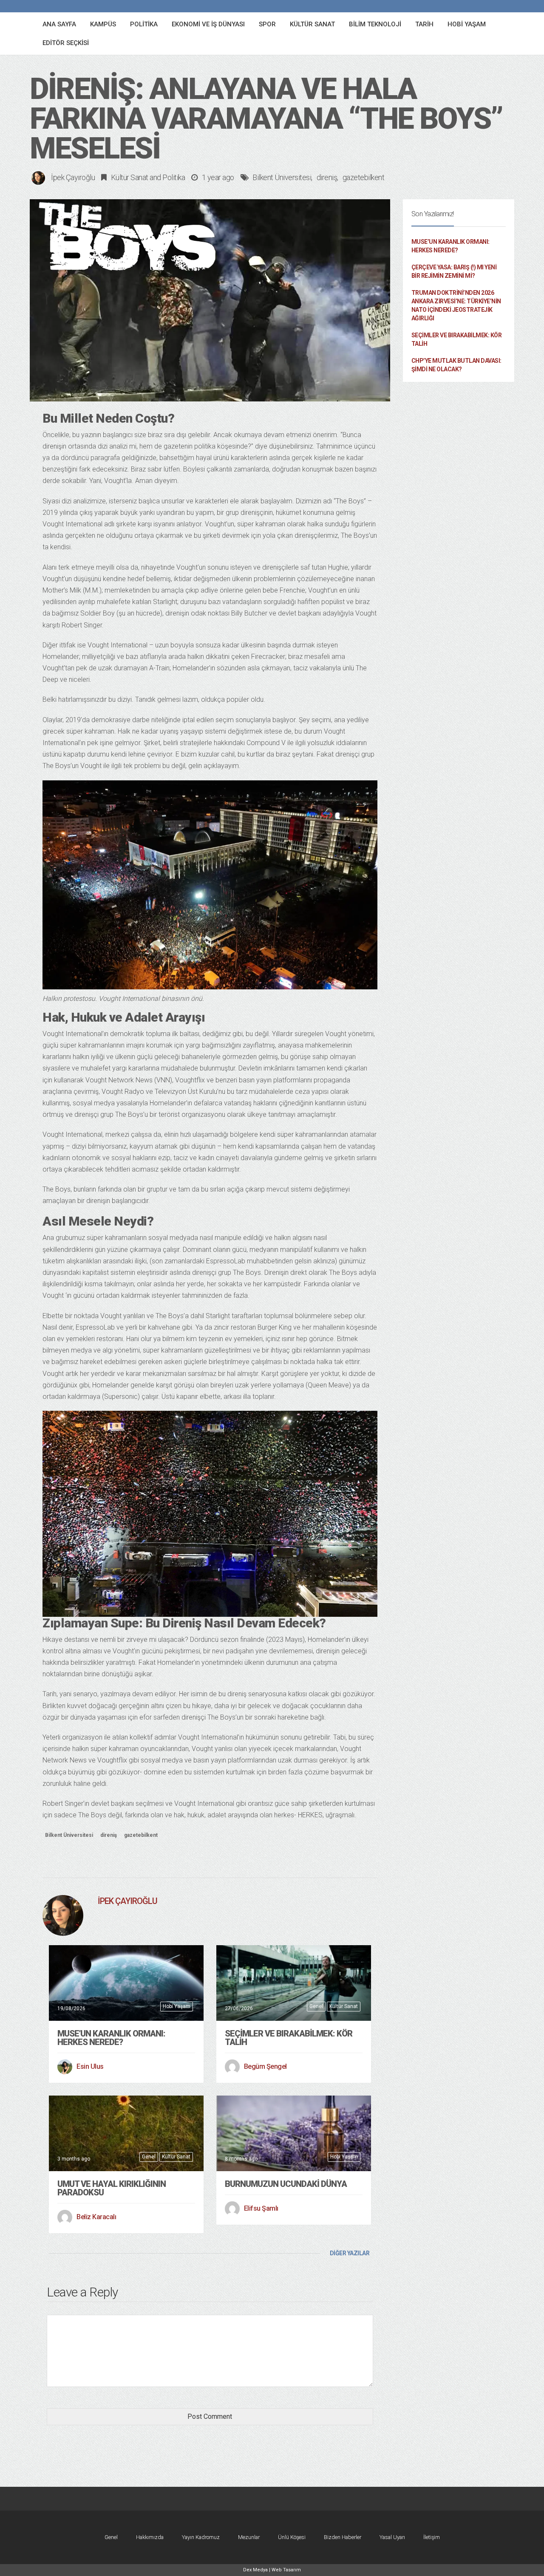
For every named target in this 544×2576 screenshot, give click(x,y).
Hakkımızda (150, 2537)
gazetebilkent (364, 177)
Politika (174, 177)
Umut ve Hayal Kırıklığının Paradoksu (112, 2188)
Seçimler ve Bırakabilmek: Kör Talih (289, 2038)
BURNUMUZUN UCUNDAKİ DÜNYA (286, 2184)
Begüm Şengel (265, 2066)
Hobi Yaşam (177, 2006)
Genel (316, 2006)
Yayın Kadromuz (201, 2537)
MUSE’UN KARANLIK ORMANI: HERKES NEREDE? (111, 2038)
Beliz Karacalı (96, 2217)
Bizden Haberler (343, 2537)
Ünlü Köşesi (292, 2537)
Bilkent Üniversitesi (282, 177)
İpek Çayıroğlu (73, 177)
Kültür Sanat (130, 177)
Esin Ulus (90, 2066)
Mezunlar (249, 2537)
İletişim (432, 2537)
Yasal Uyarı (392, 2537)
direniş (327, 177)
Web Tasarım (286, 2570)
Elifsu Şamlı (261, 2208)
